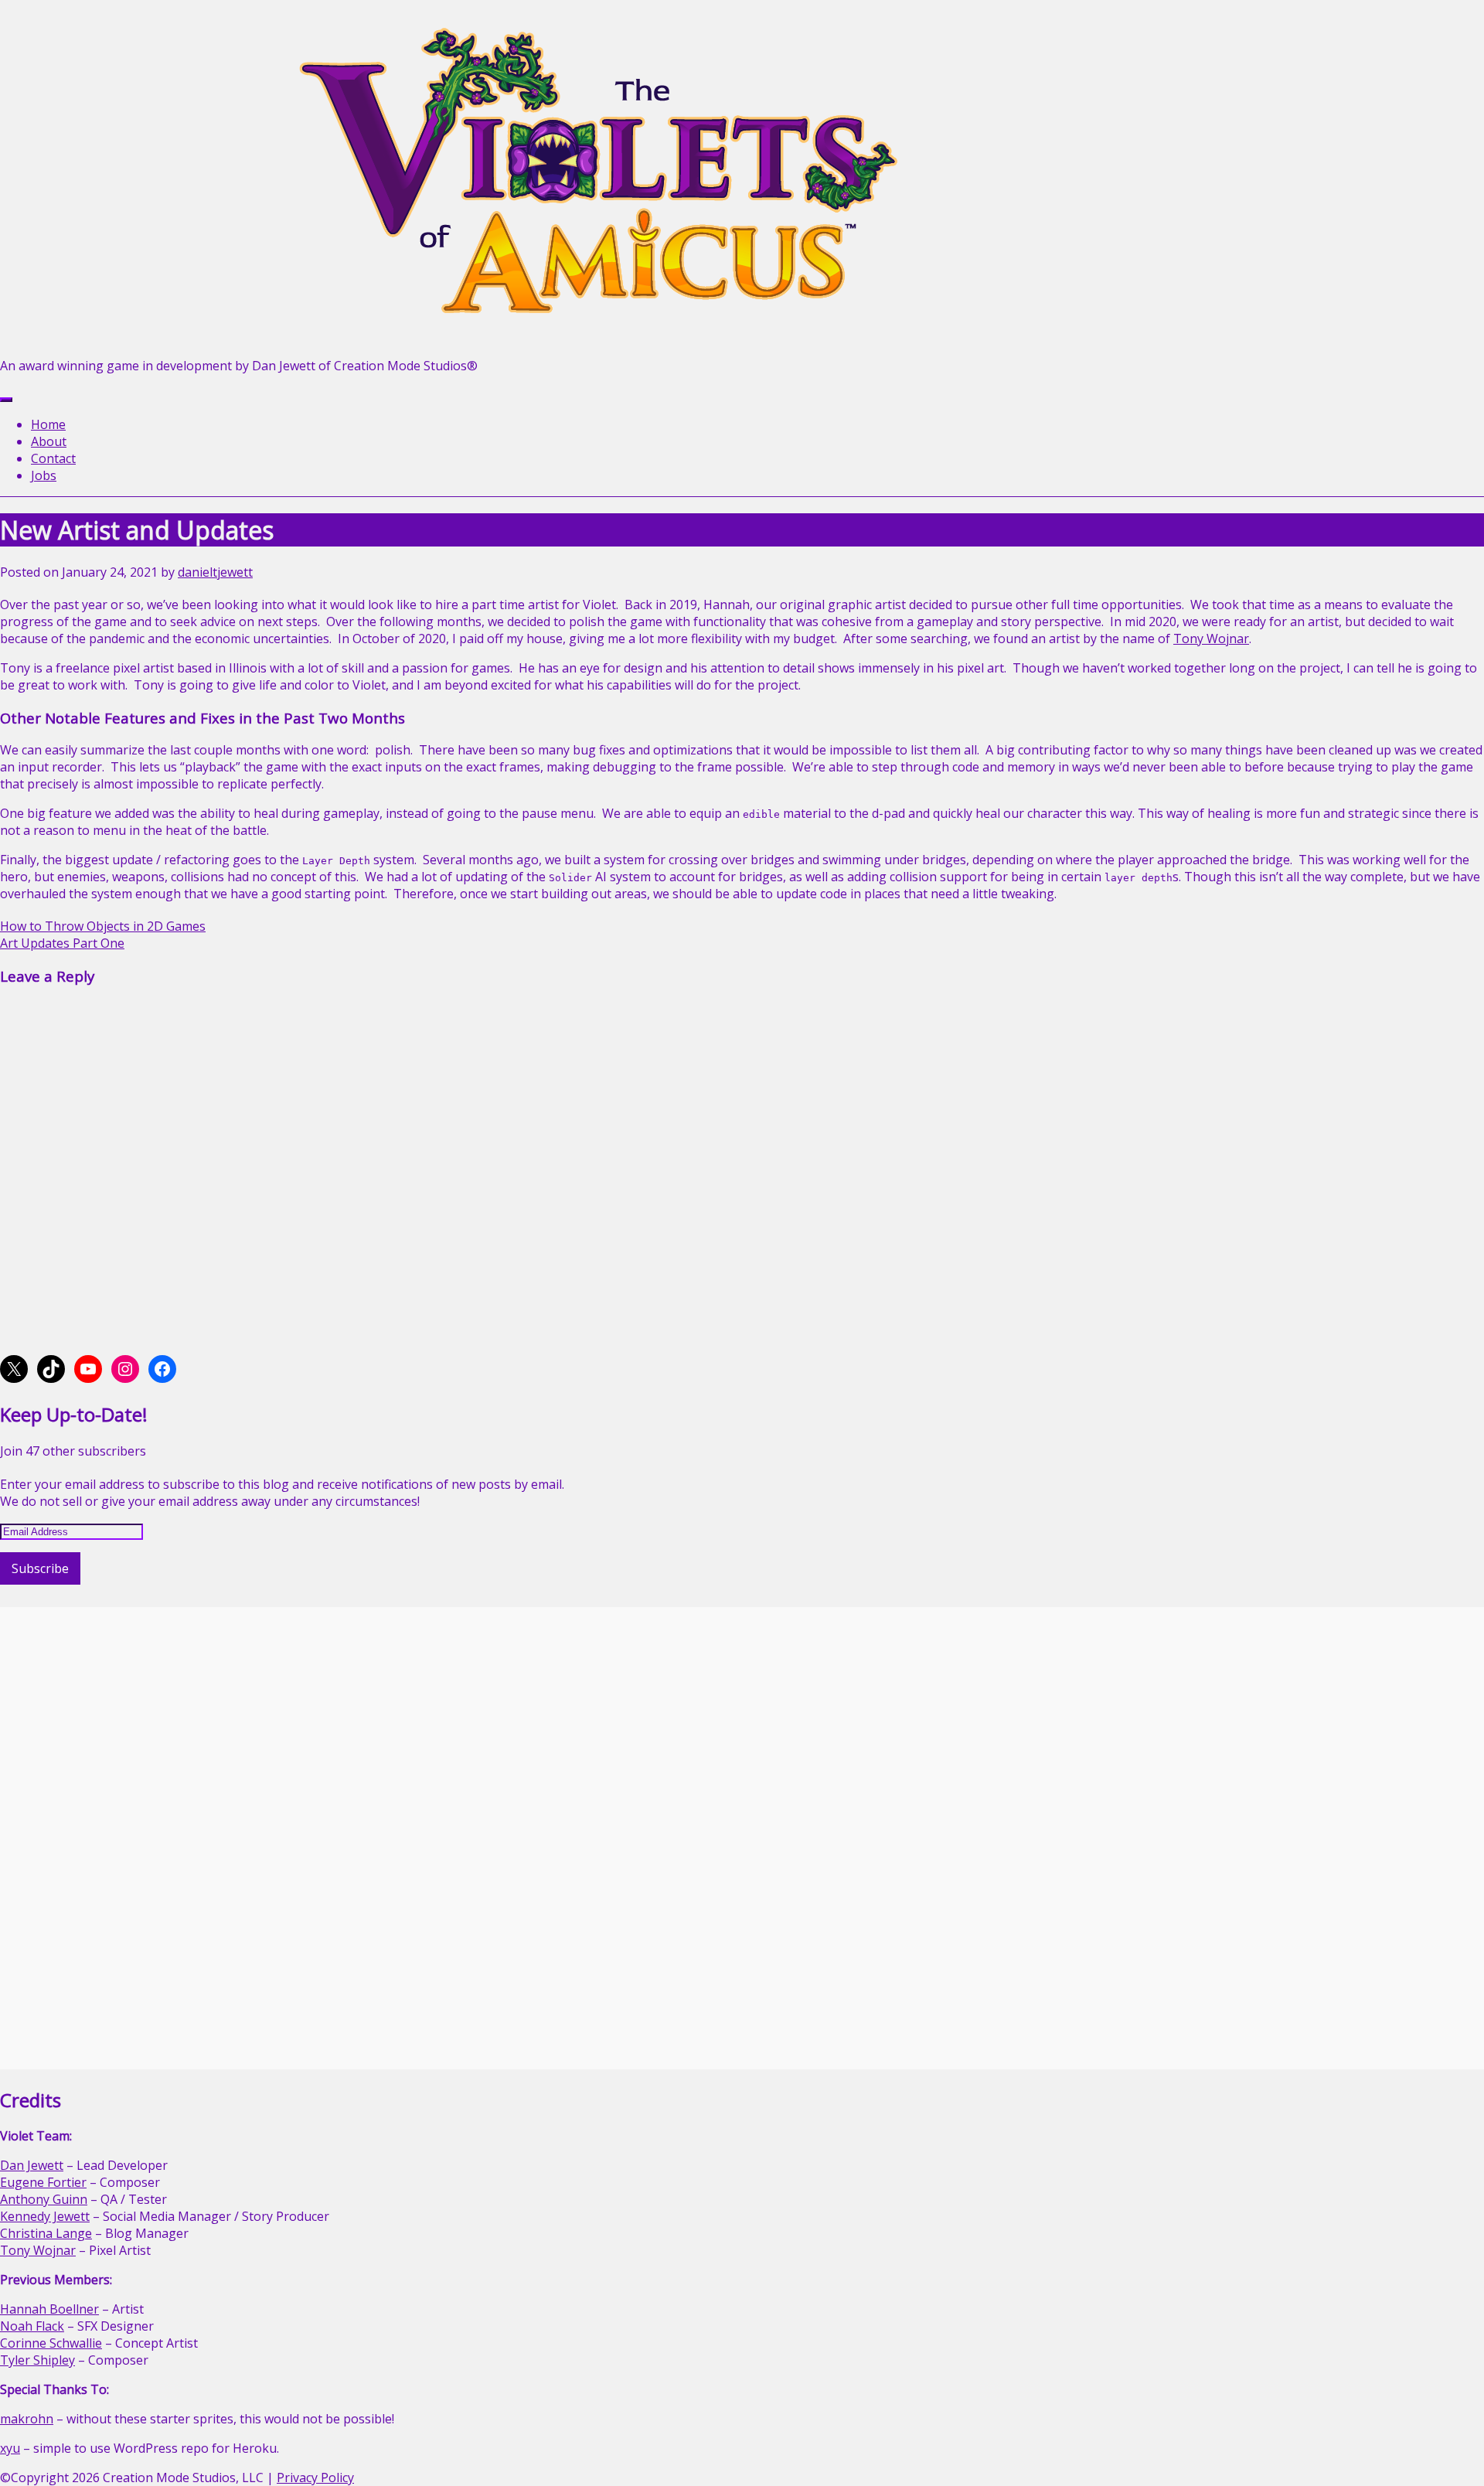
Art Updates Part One (62, 943)
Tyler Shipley (37, 2360)
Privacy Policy (315, 2477)
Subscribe (40, 1568)
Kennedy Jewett (45, 2216)
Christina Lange (46, 2233)
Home (48, 424)
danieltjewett (215, 572)
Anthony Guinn (44, 2199)
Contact (53, 458)
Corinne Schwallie (51, 2343)
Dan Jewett (32, 2165)
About (49, 441)
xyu (10, 2448)
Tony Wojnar (1211, 639)
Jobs (44, 475)
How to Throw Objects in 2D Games (103, 926)
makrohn (27, 2419)
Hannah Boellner (49, 2309)
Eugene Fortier (43, 2182)
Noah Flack (32, 2326)
